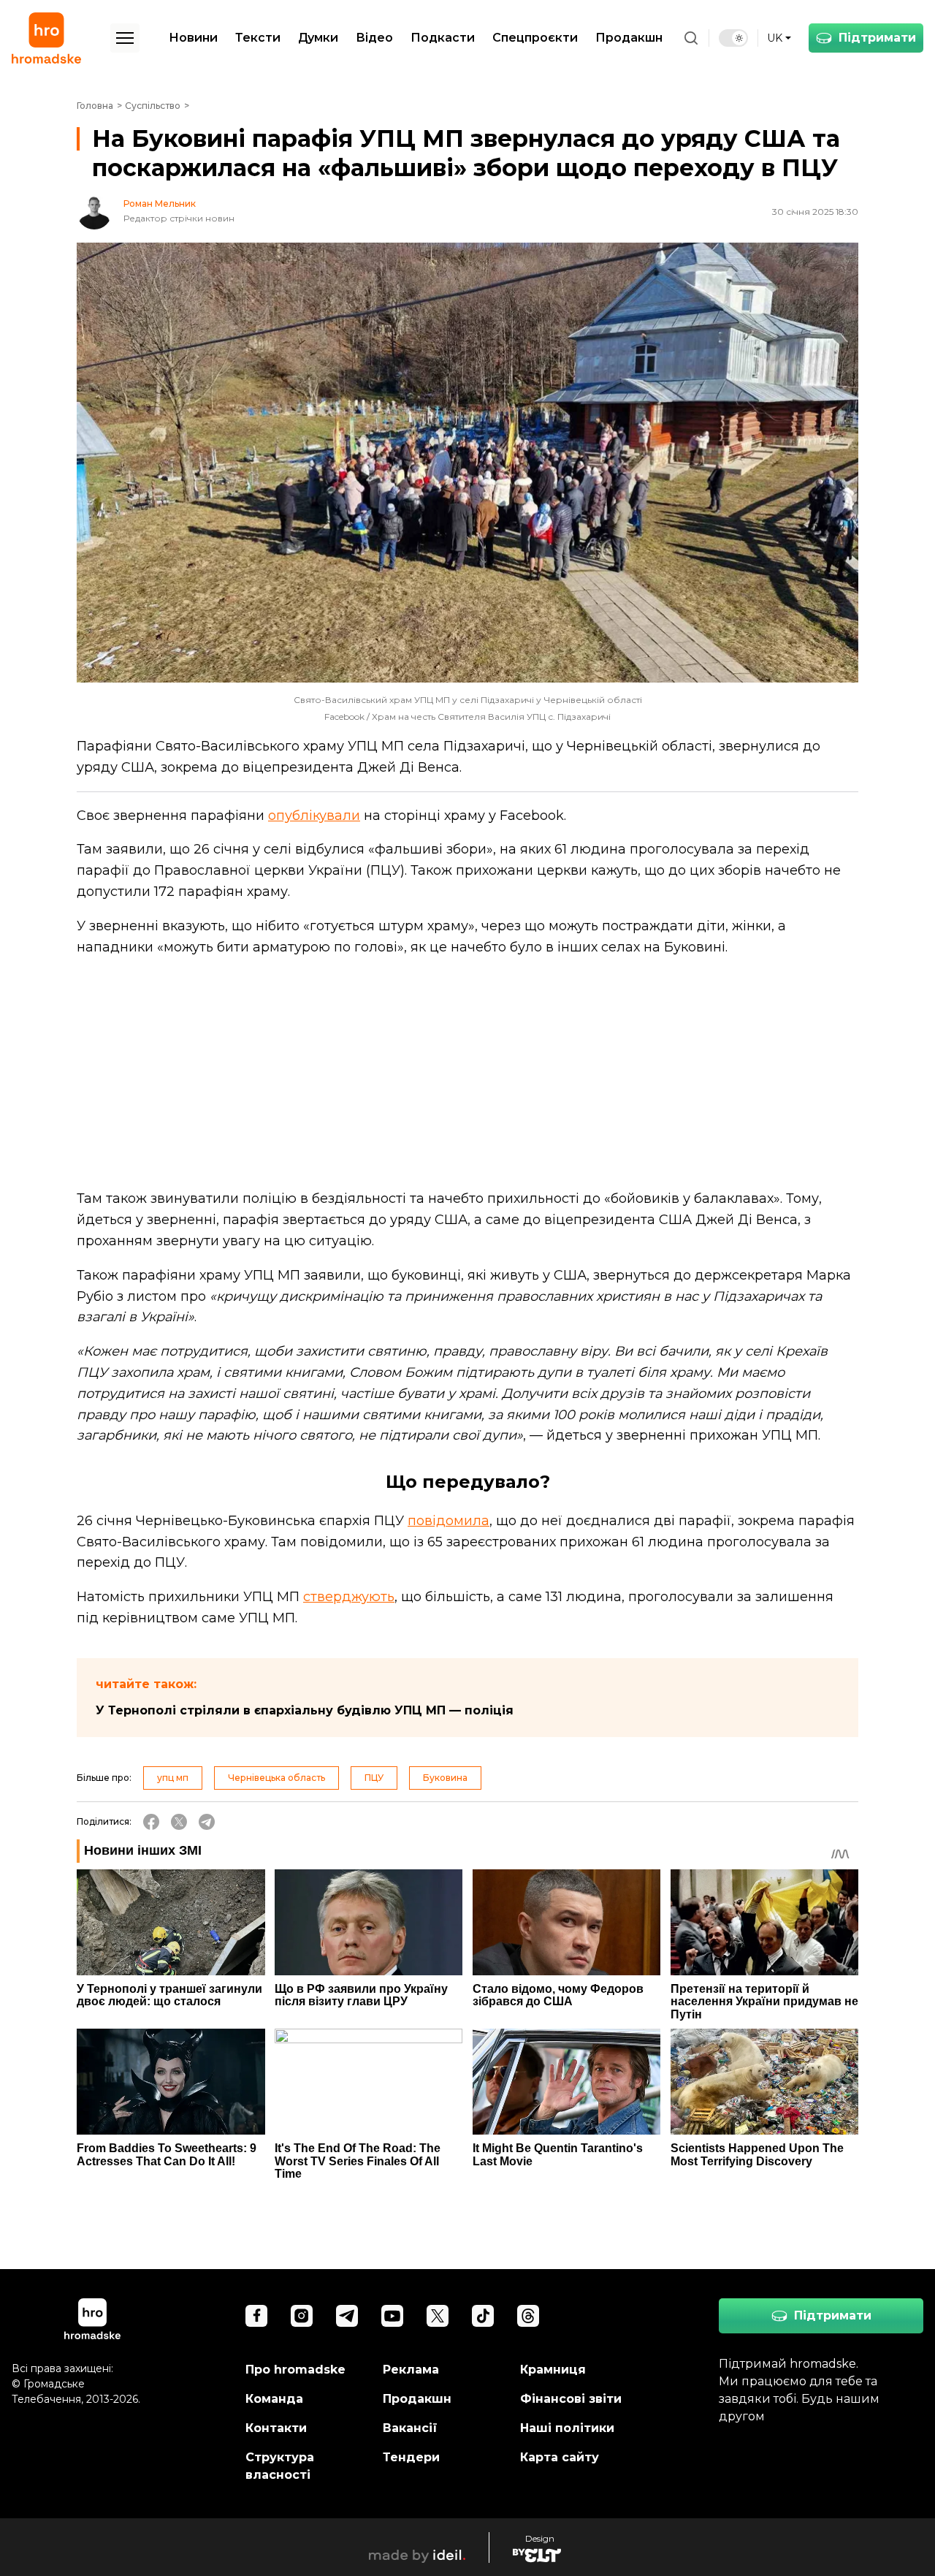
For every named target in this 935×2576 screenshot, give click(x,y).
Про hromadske (295, 2370)
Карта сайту (560, 2457)
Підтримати (877, 38)
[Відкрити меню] (125, 38)
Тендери (411, 2457)
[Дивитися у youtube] (392, 2316)
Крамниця (553, 2370)
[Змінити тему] (733, 38)
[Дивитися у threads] (528, 2316)
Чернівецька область (276, 1778)
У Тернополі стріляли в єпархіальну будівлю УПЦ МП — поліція (305, 1710)
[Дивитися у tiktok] (483, 2316)
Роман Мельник (160, 204)
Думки (318, 38)
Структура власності (280, 2466)
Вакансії (410, 2428)
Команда (274, 2399)
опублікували (314, 816)
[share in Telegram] (207, 1822)
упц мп (173, 1778)
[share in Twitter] (179, 1822)
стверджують (349, 1597)
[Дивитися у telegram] (347, 2316)
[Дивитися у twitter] (438, 2316)
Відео (374, 38)
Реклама (411, 2370)
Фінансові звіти (571, 2399)
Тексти (258, 38)
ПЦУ (374, 1778)
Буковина (445, 1778)
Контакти (276, 2428)
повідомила (449, 1521)
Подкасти (443, 38)
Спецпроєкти (535, 38)
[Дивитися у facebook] (256, 2316)
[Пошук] (691, 38)
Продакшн (629, 38)
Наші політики (567, 2428)
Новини (193, 38)
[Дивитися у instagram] (302, 2316)
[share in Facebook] (151, 1822)
